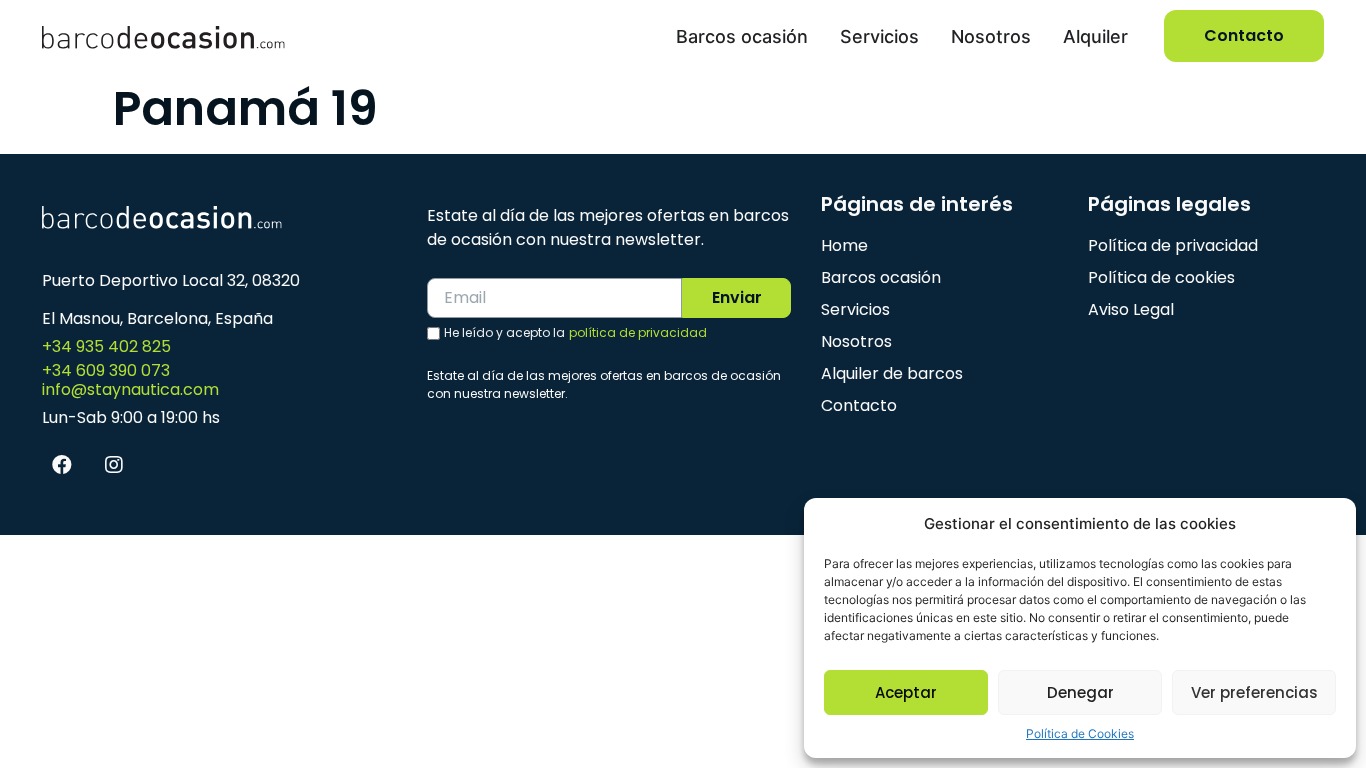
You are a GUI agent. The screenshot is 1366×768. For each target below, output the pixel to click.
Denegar (1080, 692)
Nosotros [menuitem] (991, 36)
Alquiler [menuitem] (1095, 36)
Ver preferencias (1254, 692)
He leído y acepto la (575, 332)
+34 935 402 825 (106, 346)
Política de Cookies (1080, 733)
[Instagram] (114, 465)
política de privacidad (638, 332)
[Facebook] (62, 465)
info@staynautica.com (130, 389)
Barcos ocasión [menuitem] (742, 36)
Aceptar (906, 692)
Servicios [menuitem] (879, 36)
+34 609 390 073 (106, 370)
